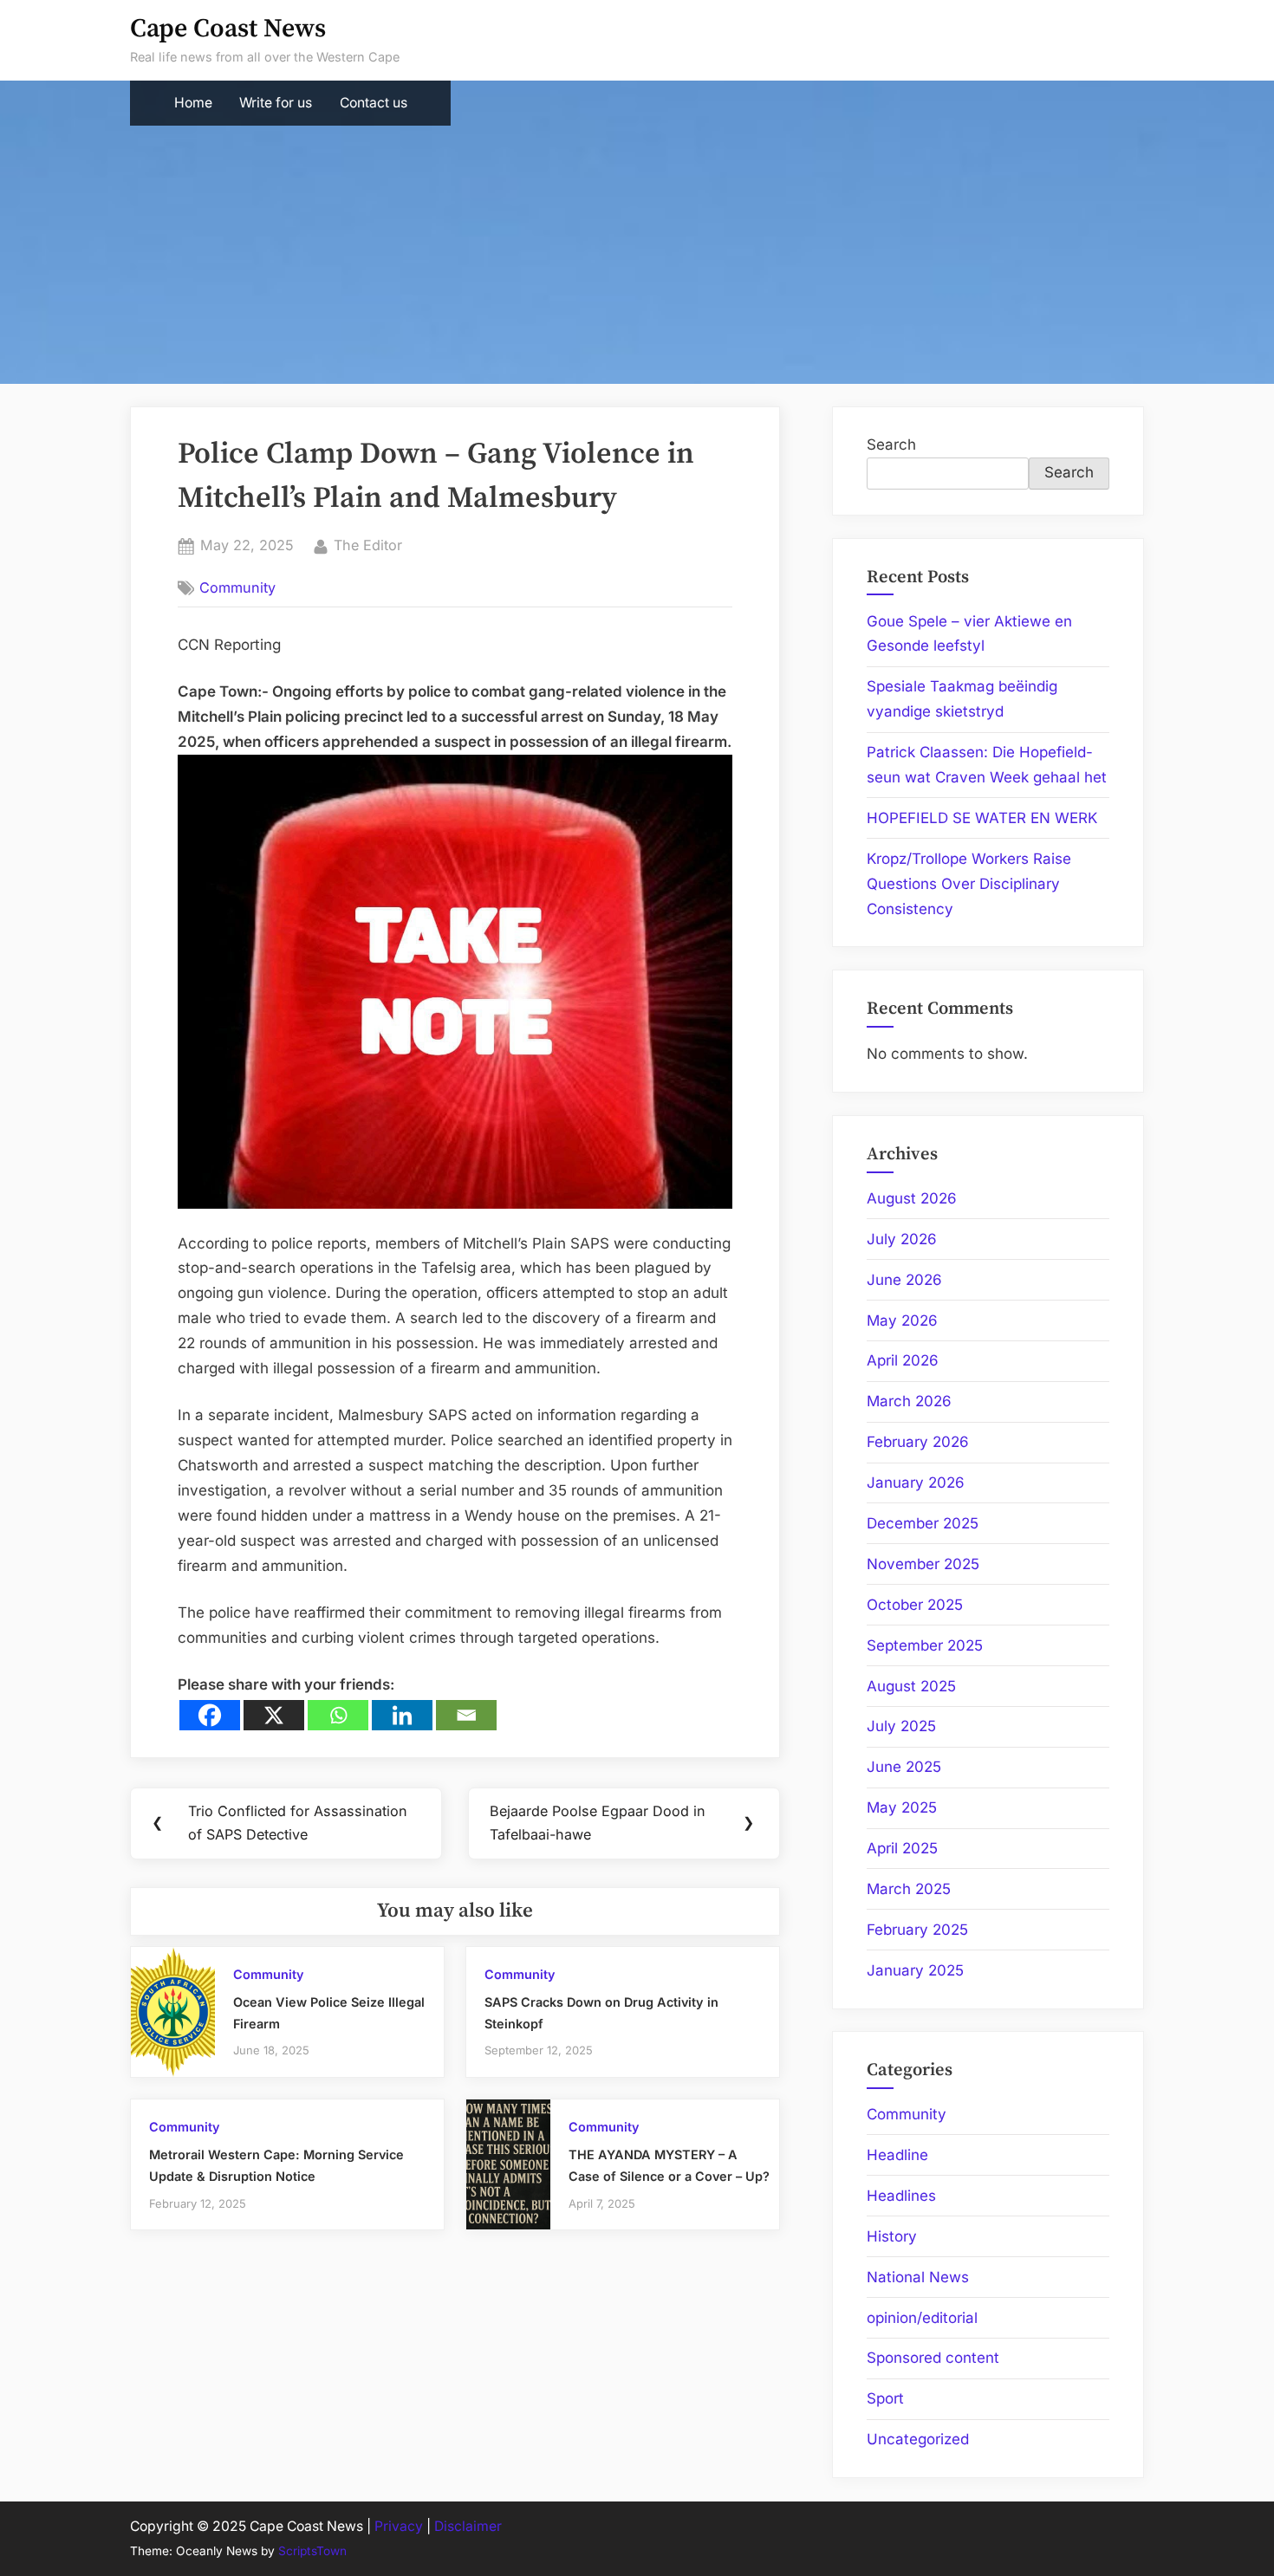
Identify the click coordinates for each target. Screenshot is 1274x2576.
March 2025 (909, 1889)
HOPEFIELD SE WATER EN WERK (982, 818)
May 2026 (902, 1320)
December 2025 (923, 1523)
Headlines (901, 2196)
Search (891, 444)
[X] (274, 1715)
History (892, 2236)
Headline (897, 2155)
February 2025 (917, 1930)
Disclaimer (468, 2526)
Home (193, 103)
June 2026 (904, 1280)
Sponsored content (933, 2358)
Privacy (399, 2526)
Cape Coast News (228, 29)
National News (918, 2277)
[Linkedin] (402, 1715)
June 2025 (904, 1767)
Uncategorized (918, 2439)
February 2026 (918, 1442)
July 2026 (902, 1239)
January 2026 (916, 1483)
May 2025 (902, 1807)
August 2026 (912, 1198)
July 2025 (901, 1726)
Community (237, 587)
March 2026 (909, 1401)
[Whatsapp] (338, 1715)
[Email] (466, 1715)
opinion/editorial (922, 2318)
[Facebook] (210, 1715)
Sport (885, 2398)
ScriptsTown (312, 2551)
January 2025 (915, 1970)
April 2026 (903, 1360)
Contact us (374, 103)
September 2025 (925, 1645)
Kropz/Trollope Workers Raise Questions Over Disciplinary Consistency (969, 884)
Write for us (276, 103)
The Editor (368, 545)
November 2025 (923, 1564)
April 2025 (902, 1848)
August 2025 (911, 1686)
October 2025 (915, 1605)
